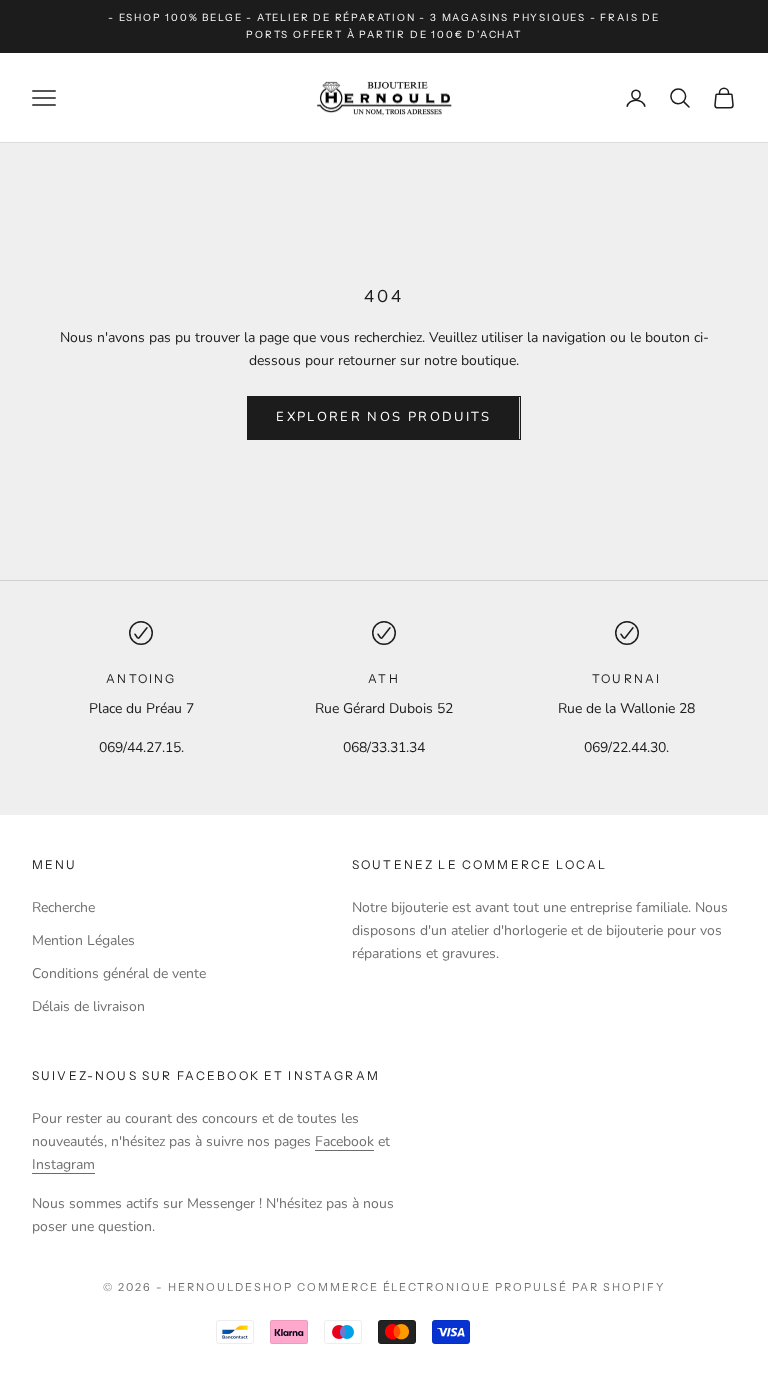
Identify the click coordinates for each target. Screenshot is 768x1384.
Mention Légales (83, 940)
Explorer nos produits (383, 417)
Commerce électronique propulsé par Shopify (481, 1287)
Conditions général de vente (119, 973)
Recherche (63, 907)
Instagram (63, 1164)
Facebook (344, 1141)
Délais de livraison (88, 1006)
